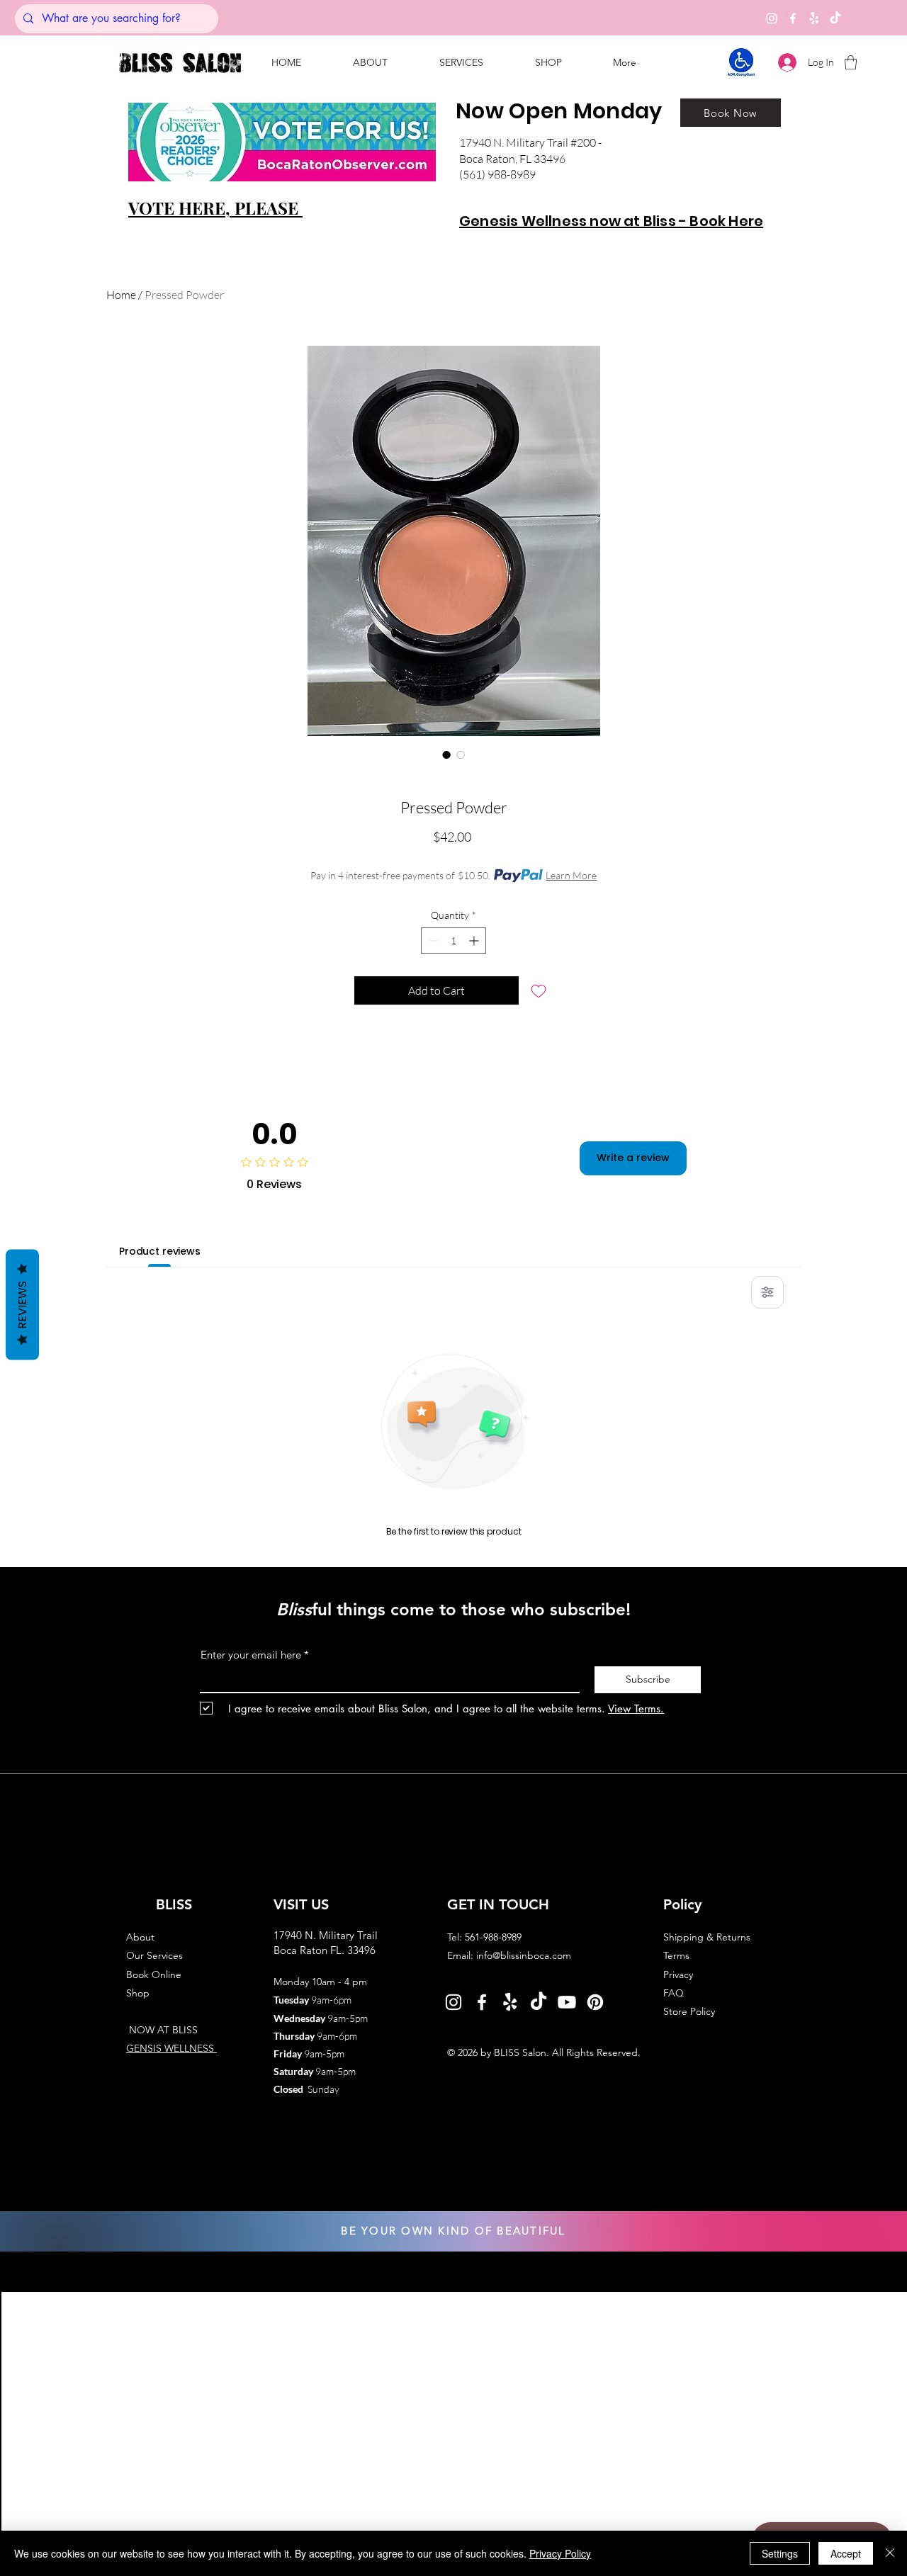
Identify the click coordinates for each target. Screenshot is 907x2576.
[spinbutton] (453, 940)
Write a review (633, 1158)
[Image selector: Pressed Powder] (446, 755)
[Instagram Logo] (453, 2002)
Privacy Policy (560, 2553)
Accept (846, 2553)
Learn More (571, 875)
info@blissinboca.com (524, 1955)
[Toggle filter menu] (767, 1292)
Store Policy (689, 2011)
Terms (676, 1955)
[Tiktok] (835, 18)
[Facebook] (793, 18)
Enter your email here (251, 1655)
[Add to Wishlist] (539, 990)
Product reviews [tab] (160, 1251)
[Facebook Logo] (482, 2002)
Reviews (22, 1305)
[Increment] (475, 940)
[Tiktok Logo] (539, 2002)
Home (121, 295)
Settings (780, 2553)
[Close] (890, 2553)
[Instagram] (772, 18)
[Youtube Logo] (567, 2002)
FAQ (674, 1993)
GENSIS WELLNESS (171, 2048)
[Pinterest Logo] (595, 2002)
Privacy (678, 1975)
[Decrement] (432, 940)
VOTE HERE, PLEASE (215, 208)
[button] (461, 62)
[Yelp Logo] (510, 2002)
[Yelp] (814, 18)
